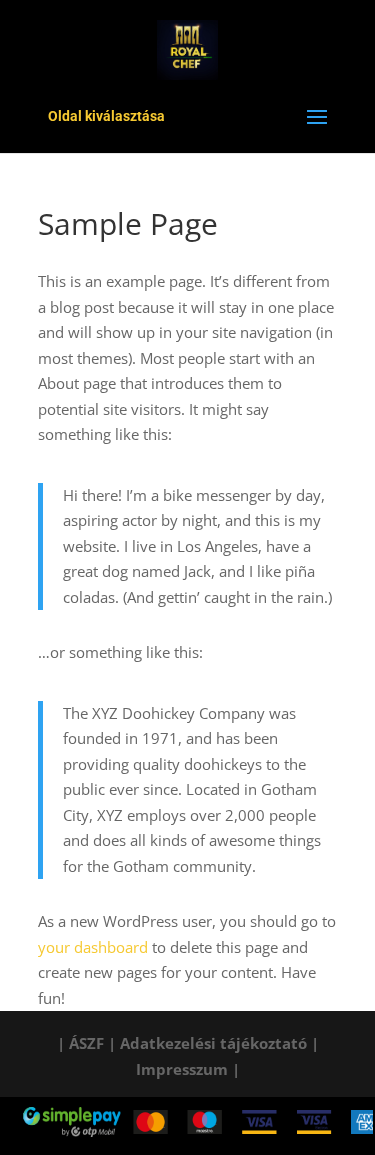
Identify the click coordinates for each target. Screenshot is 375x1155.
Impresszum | (188, 1069)
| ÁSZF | (86, 1043)
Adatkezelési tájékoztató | (219, 1043)
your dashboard (93, 947)
